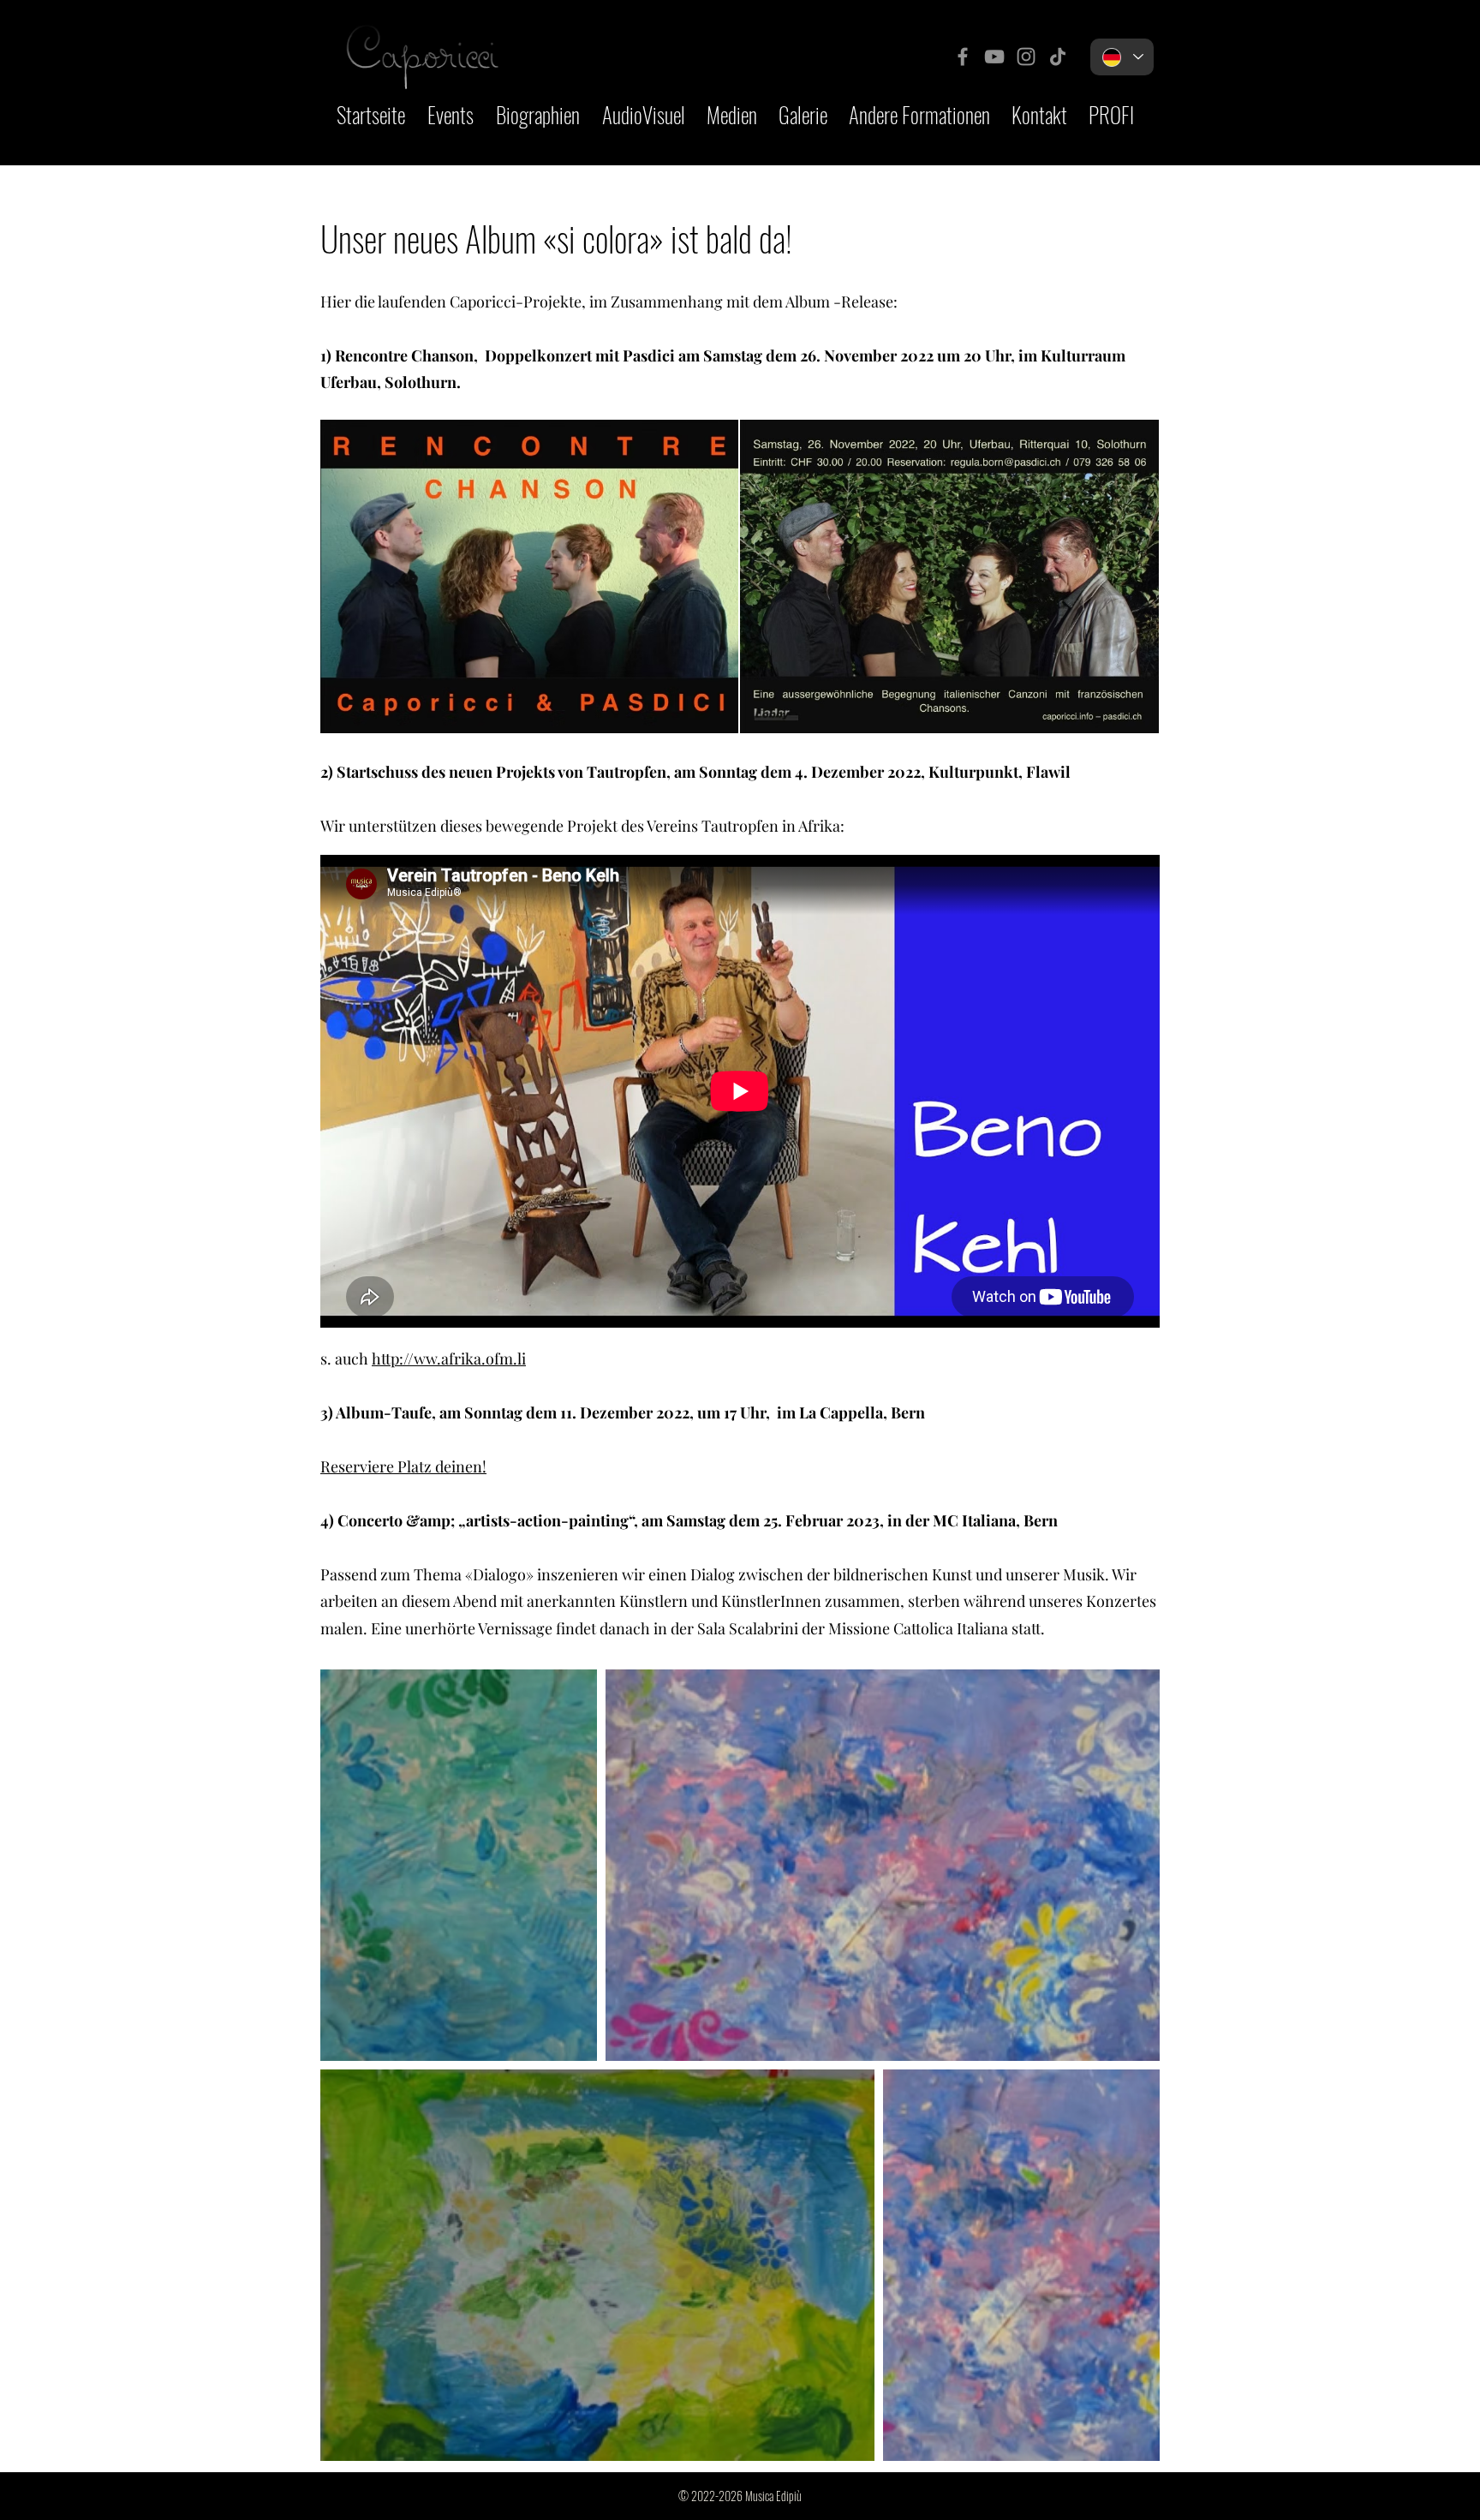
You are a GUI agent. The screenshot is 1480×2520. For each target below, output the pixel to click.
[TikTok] (1058, 57)
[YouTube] (994, 57)
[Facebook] (963, 57)
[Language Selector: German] (1122, 57)
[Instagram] (1026, 57)
